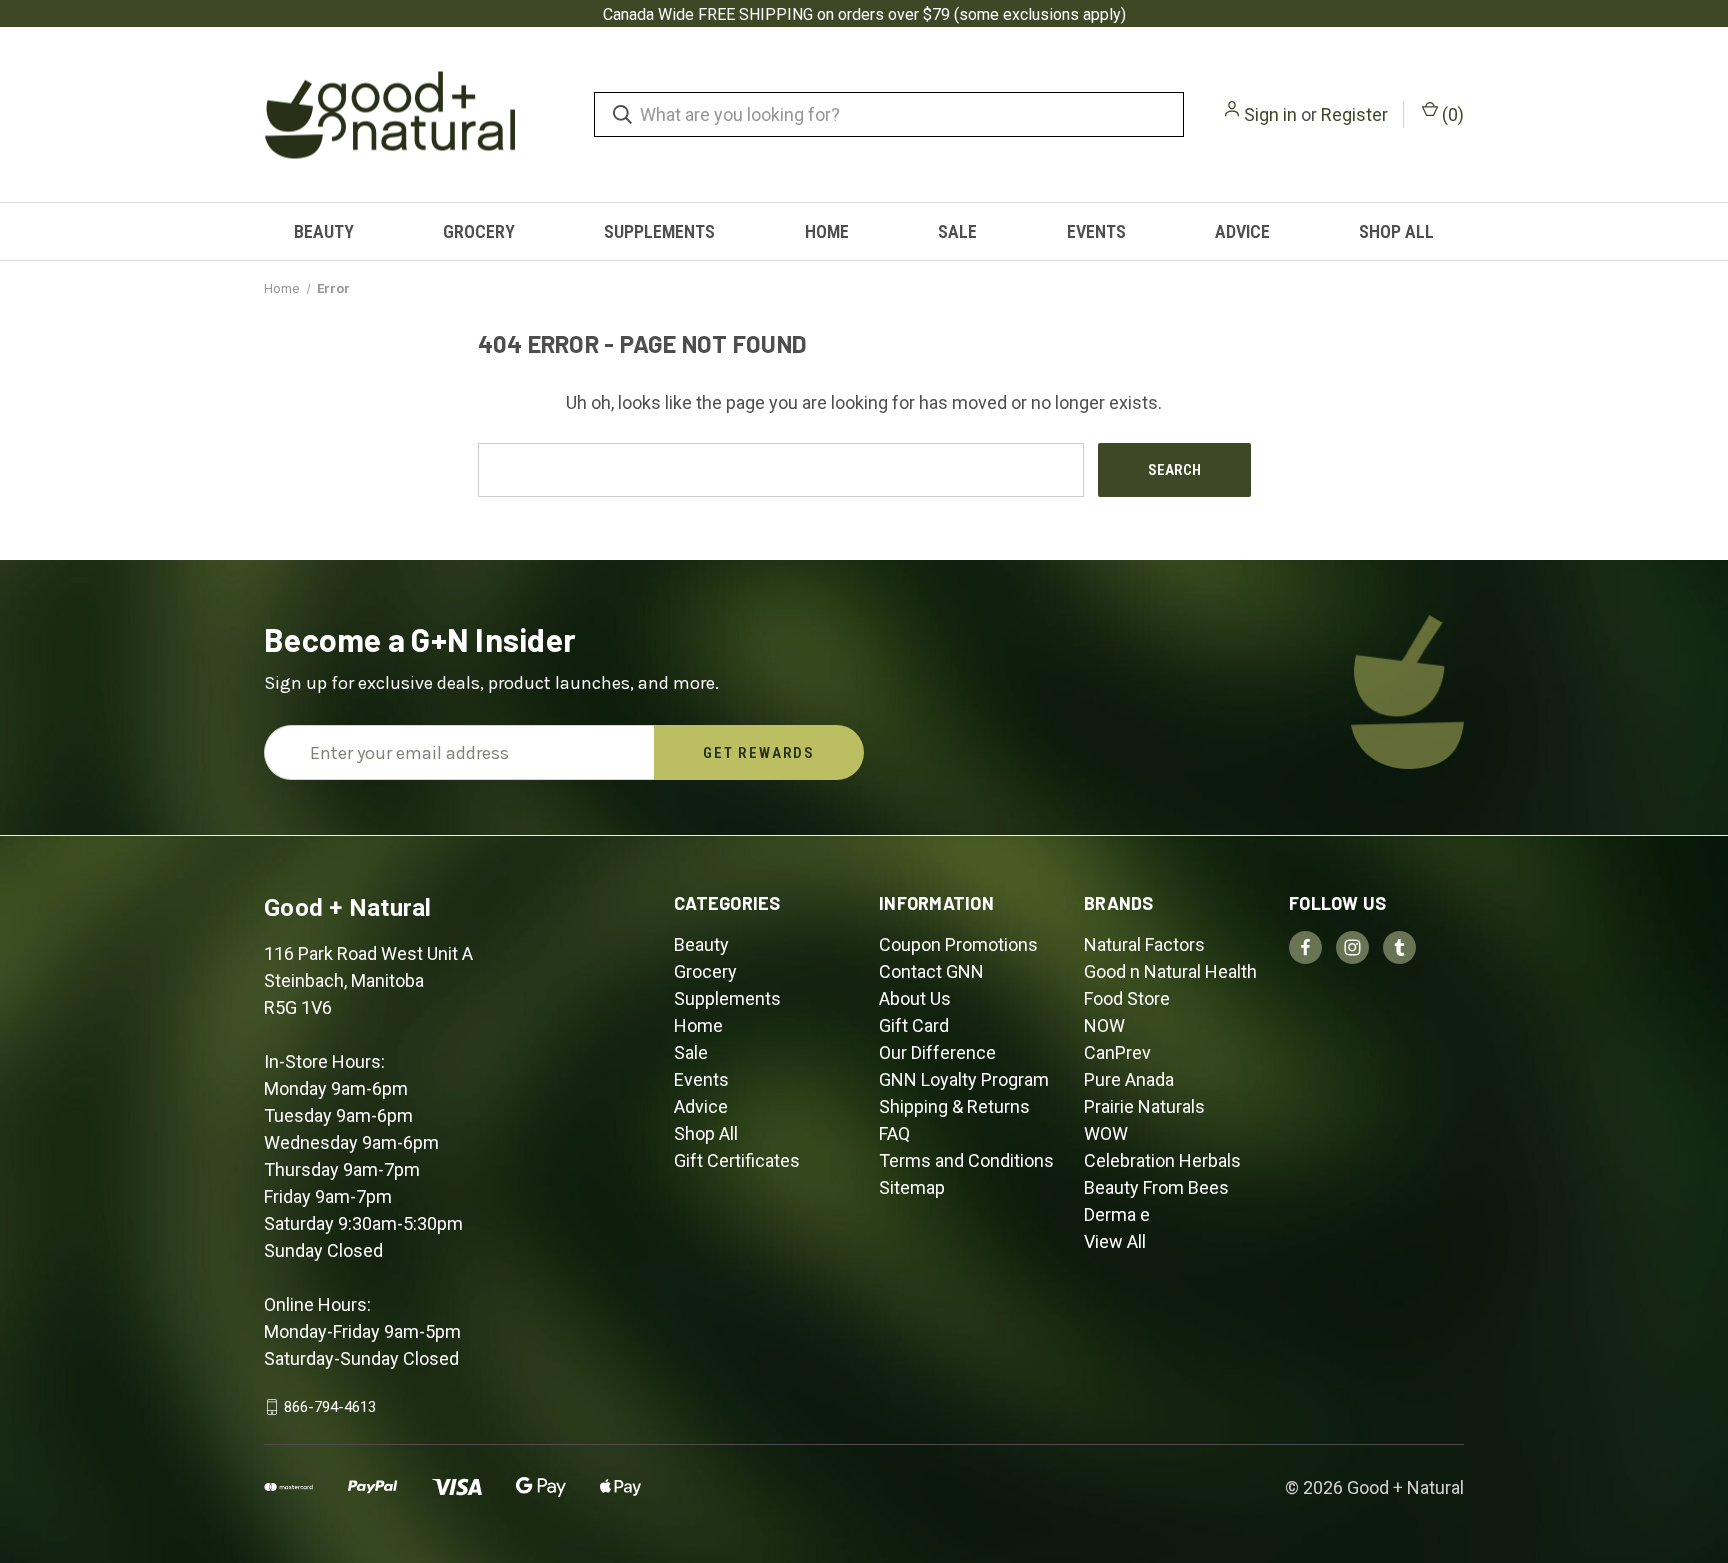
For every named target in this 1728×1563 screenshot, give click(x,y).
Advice (1242, 231)
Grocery (479, 231)
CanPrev (1117, 1052)
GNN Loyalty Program (964, 1079)
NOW (1104, 1025)
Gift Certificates (737, 1160)
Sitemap (912, 1187)
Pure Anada (1129, 1079)
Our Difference (937, 1052)
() (1451, 114)
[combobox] (889, 114)
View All (1115, 1241)
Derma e (1117, 1214)
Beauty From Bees (1156, 1187)
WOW (1106, 1133)
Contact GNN (931, 971)
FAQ (894, 1133)
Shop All (1396, 231)
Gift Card (914, 1025)
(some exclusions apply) (1040, 14)
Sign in (1270, 114)
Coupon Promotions (958, 944)
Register (1354, 114)
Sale (957, 231)
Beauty (324, 231)
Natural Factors (1144, 944)
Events (1096, 231)
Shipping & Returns (954, 1106)
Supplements (659, 231)
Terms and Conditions (966, 1160)
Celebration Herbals (1162, 1160)
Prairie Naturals (1144, 1106)
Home (827, 231)
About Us (915, 998)
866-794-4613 (330, 1407)
